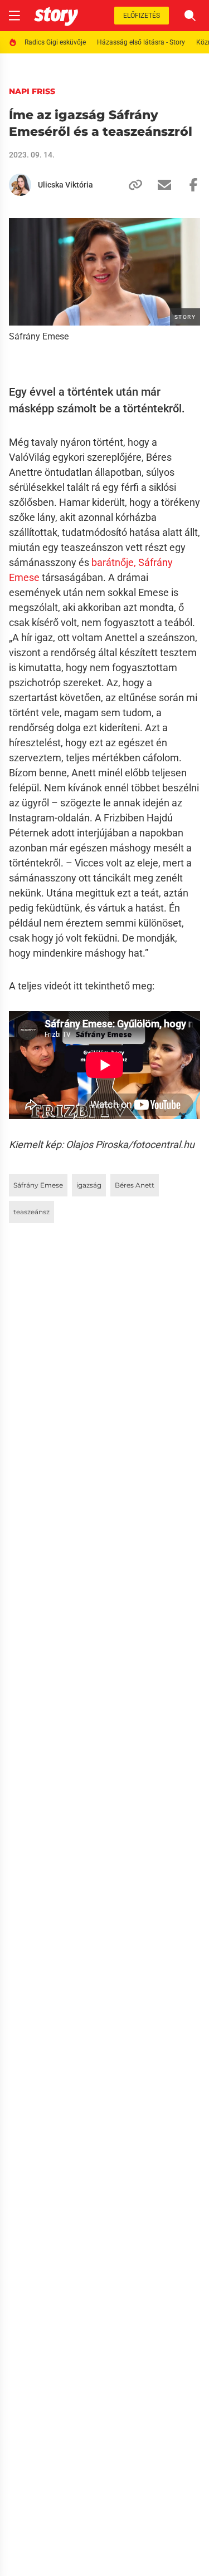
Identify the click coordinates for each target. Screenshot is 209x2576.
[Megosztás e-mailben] (160, 185)
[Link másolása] (131, 185)
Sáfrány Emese (38, 1185)
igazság (89, 1185)
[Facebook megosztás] (189, 185)
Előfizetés (142, 16)
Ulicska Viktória (65, 185)
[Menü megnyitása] (14, 16)
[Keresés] (190, 16)
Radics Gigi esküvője (55, 42)
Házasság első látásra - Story (141, 42)
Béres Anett (135, 1185)
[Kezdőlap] (56, 16)
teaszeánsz (31, 1212)
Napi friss (32, 91)
